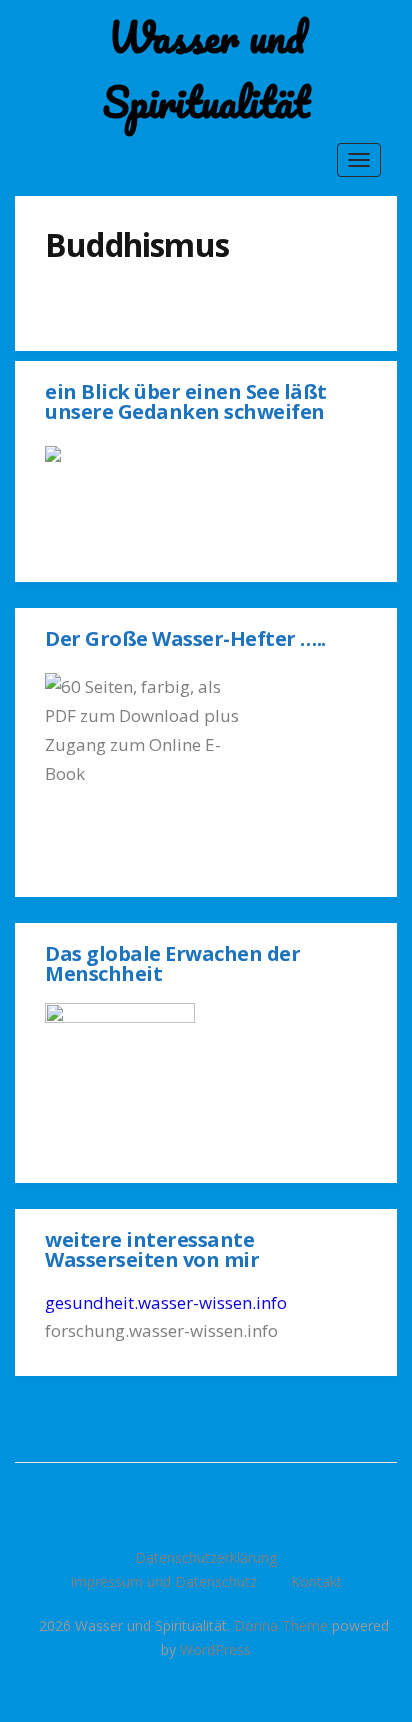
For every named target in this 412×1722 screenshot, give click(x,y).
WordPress (215, 1649)
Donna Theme (283, 1625)
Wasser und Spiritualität (206, 69)
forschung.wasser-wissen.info (161, 1330)
